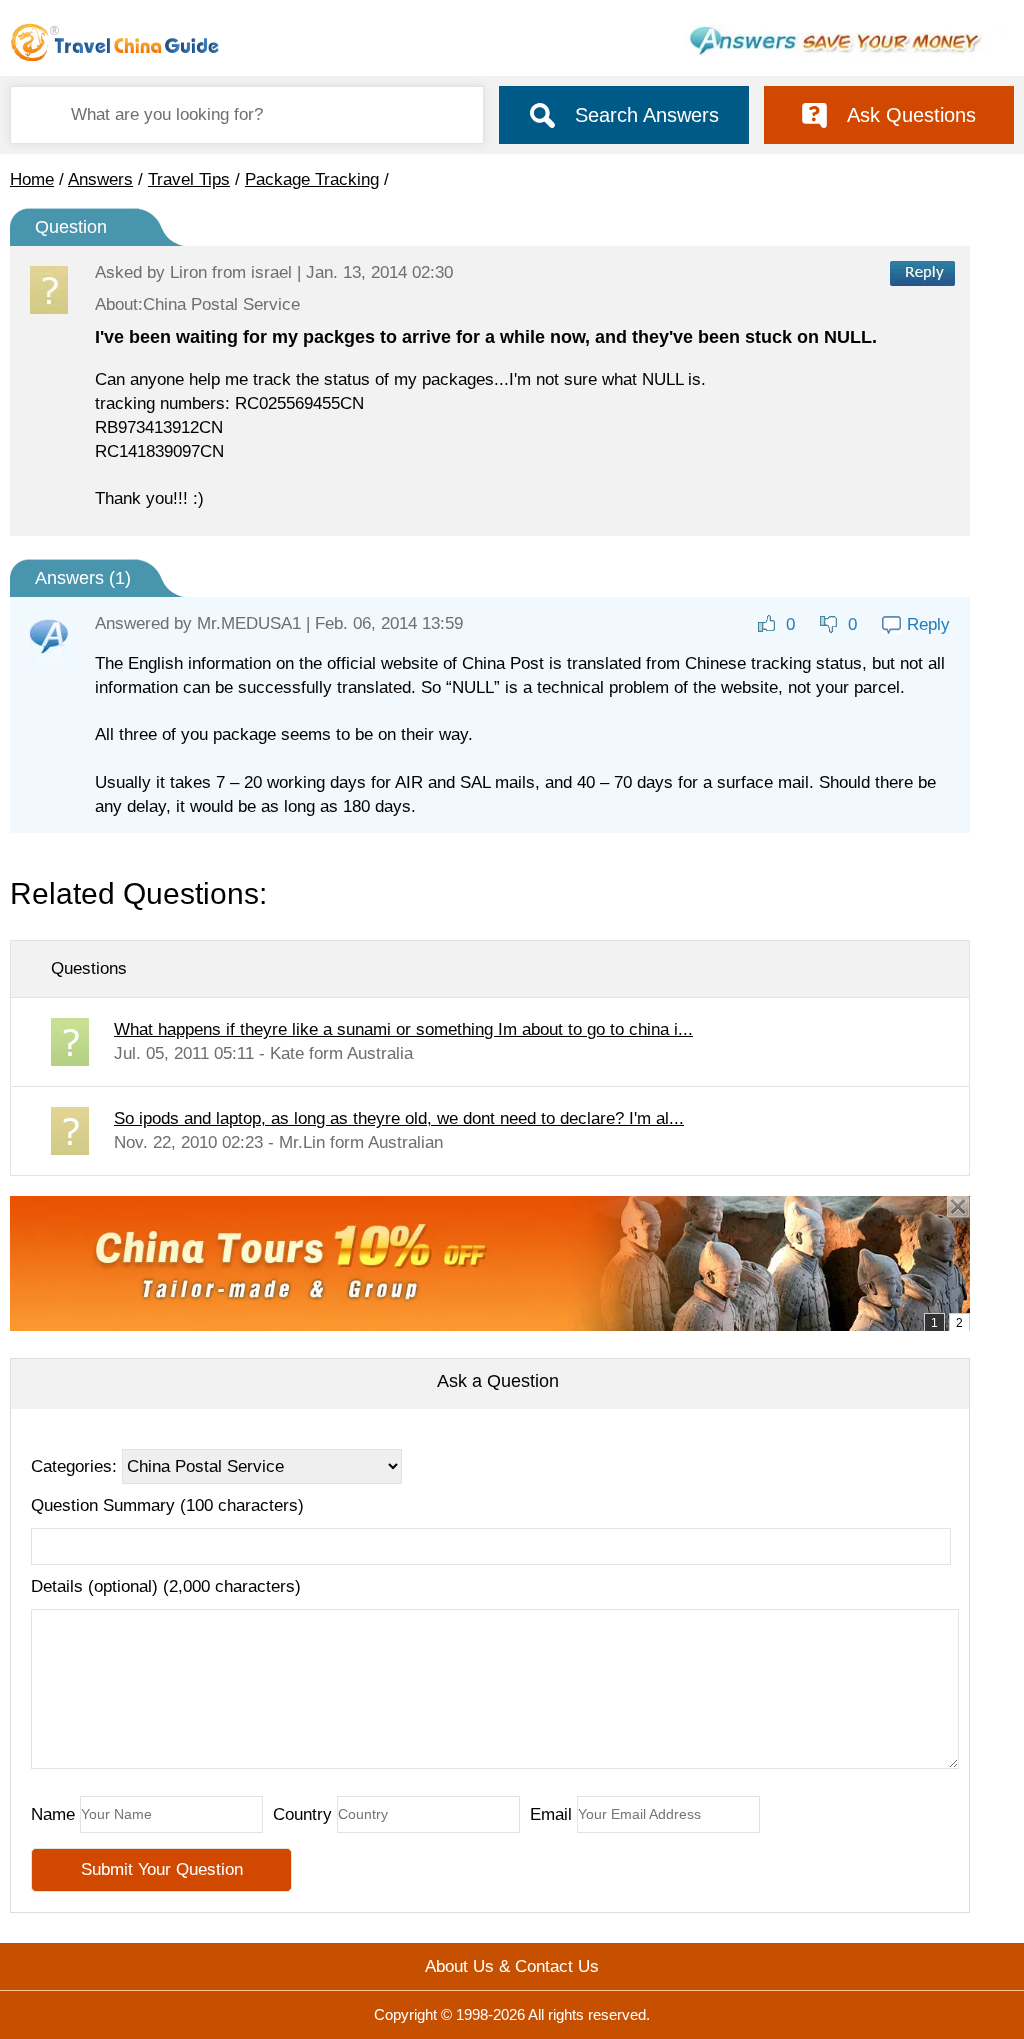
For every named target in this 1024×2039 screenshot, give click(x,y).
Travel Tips (189, 179)
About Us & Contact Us (512, 1966)
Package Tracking (312, 179)
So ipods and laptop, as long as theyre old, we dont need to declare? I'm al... (399, 1118)
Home (32, 179)
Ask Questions (911, 115)
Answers (100, 179)
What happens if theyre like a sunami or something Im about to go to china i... (403, 1029)
